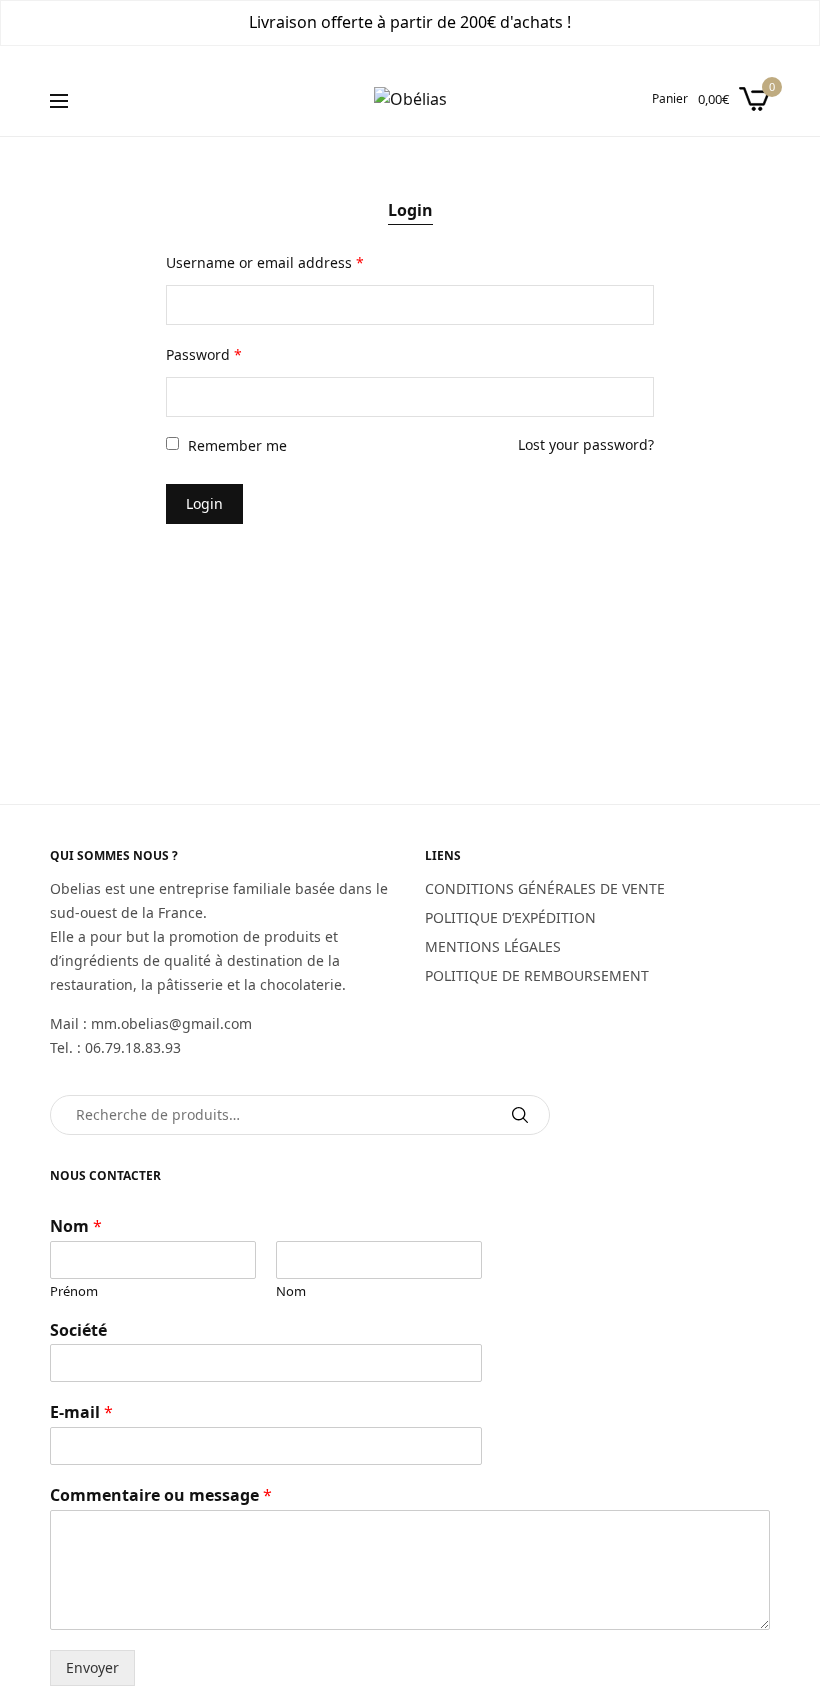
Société (78, 1330)
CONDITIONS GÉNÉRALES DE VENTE (545, 888)
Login (410, 210)
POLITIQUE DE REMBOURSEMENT (537, 975)
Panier (670, 99)
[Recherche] (520, 1115)
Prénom (74, 1291)
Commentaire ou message (161, 1495)
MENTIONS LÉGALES (493, 946)
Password (204, 354)
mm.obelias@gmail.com (171, 1023)
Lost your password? (586, 444)
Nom (76, 1226)
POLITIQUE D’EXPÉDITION (510, 917)
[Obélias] (410, 99)
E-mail (81, 1412)
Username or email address (265, 262)
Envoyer (92, 1667)
